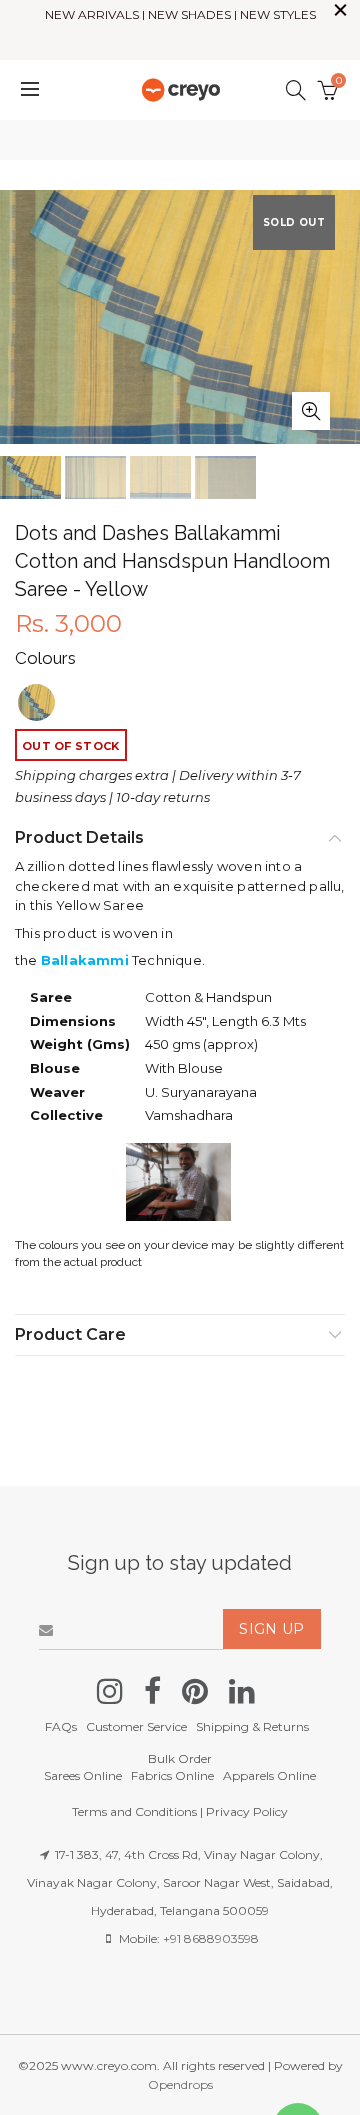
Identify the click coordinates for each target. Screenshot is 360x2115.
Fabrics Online (172, 1775)
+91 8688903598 (211, 1938)
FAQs (61, 1726)
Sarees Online (83, 1775)
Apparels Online (269, 1775)
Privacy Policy (247, 1811)
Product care (70, 1334)
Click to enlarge (311, 411)
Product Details (79, 837)
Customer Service (136, 1726)
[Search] (296, 90)
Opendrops (180, 2084)
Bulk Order (180, 1758)
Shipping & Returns (252, 1726)
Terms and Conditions (134, 1811)
